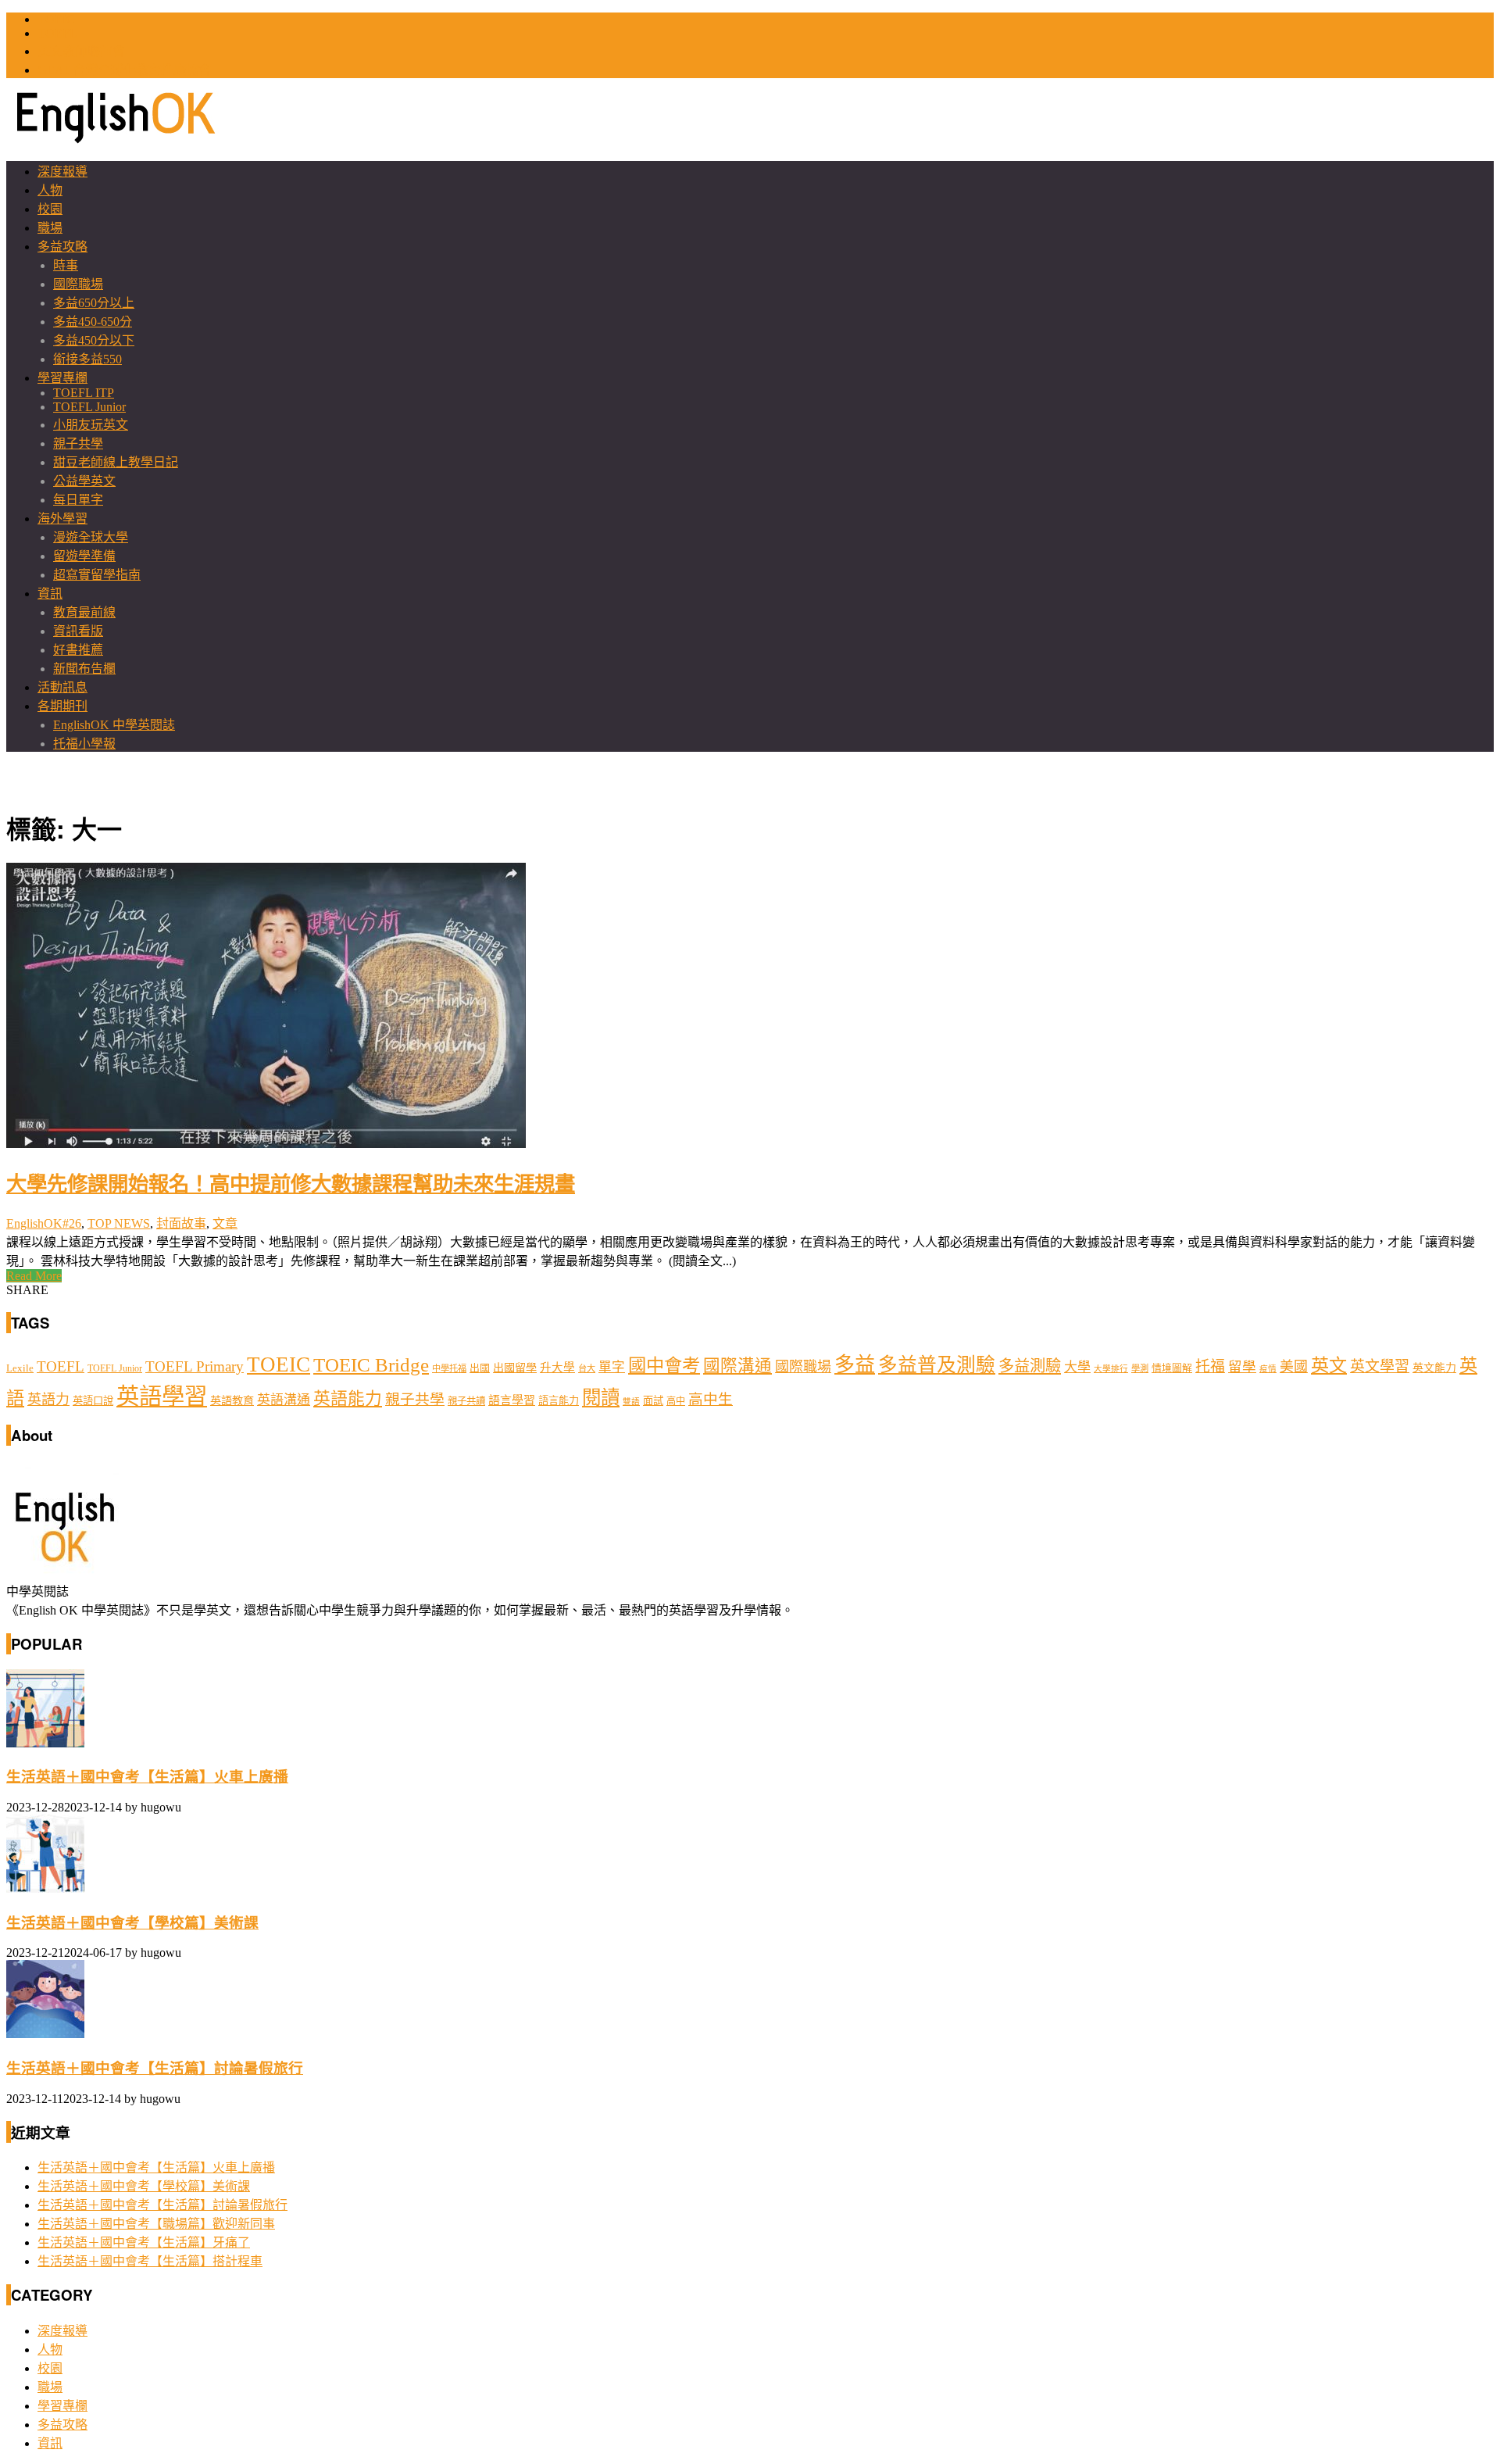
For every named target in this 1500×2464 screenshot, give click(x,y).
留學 (1242, 1367)
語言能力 (559, 1401)
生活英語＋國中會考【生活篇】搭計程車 (150, 2261)
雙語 (631, 1402)
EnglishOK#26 (44, 1223)
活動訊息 (62, 687)
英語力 (48, 1400)
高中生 (711, 1399)
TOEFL (57, 33)
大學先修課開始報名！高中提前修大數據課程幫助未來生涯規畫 (291, 1182)
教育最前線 (84, 612)
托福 (1210, 1366)
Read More (34, 1276)
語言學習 (512, 1400)
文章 (225, 1223)
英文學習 (1380, 1366)
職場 (50, 228)
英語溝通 (284, 1400)
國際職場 (78, 284)
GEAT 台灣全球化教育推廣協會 (124, 70)
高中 (676, 1401)
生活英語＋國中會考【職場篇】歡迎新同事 (156, 2224)
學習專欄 (62, 378)
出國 (480, 1368)
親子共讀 (466, 1401)
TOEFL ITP (84, 393)
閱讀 (601, 1398)
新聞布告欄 (84, 669)
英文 (1329, 1365)
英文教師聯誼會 (81, 51)
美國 (1294, 1367)
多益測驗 (1030, 1366)
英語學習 (162, 1397)
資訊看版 (78, 631)
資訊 (50, 594)
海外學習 (62, 519)
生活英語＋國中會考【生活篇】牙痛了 (144, 2242)
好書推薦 (78, 650)
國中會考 (664, 1365)
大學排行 (1111, 1369)
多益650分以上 (94, 303)
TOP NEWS (119, 1223)
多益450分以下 (94, 340)
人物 (50, 190)
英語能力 (348, 1399)
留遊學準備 (84, 556)
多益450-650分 (93, 322)
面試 (653, 1401)
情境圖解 (1172, 1368)
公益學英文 (84, 481)
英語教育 (232, 1400)
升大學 (557, 1368)
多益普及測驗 (937, 1365)
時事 (66, 265)
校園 (50, 209)
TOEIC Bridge (371, 1364)
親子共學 (78, 443)
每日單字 (78, 500)
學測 (1140, 1368)
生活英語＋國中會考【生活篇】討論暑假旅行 (155, 2068)
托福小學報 (84, 744)
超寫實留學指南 (97, 575)
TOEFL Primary (195, 1366)
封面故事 (181, 1223)
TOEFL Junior (89, 407)
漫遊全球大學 (91, 537)
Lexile (20, 1368)
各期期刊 (62, 706)
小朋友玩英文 (91, 425)
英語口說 (93, 1401)
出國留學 (515, 1368)
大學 (1077, 1367)
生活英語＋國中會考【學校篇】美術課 (132, 1923)
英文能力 (1434, 1368)
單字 (612, 1367)
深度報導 (62, 172)
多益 (855, 1365)
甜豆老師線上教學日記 (116, 462)
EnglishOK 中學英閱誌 (114, 725)
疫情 (1268, 1369)
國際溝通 (737, 1366)
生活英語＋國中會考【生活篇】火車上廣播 (147, 1777)
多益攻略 (62, 247)
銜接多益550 (87, 359)
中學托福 (449, 1368)
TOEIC (56, 19)
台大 (587, 1368)
